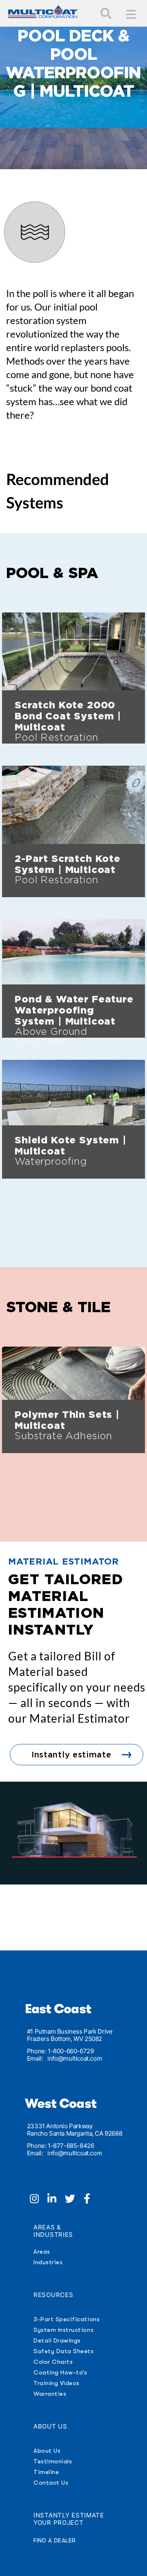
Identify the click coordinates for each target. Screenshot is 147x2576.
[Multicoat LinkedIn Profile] (56, 2200)
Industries (48, 2262)
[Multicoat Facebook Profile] (90, 2200)
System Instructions (63, 2330)
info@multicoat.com (75, 2058)
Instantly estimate (71, 1755)
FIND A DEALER (55, 2540)
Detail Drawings (57, 2340)
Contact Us (51, 2483)
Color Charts (53, 2362)
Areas (42, 2252)
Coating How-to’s (60, 2372)
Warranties (50, 2394)
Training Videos (57, 2383)
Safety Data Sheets (64, 2351)
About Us (47, 2451)
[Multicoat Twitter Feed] (74, 2200)
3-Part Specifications (67, 2319)
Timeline (46, 2472)
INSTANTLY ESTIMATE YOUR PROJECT (69, 2519)
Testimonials (53, 2461)
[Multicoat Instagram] (39, 2200)
